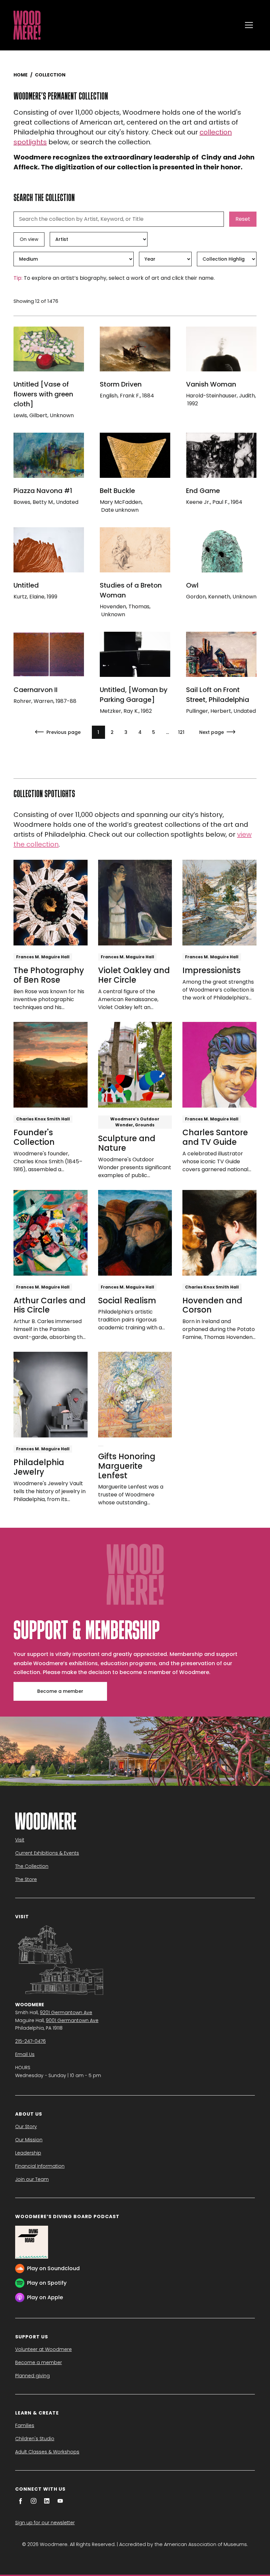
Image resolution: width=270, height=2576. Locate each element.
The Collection (32, 1866)
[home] (126, 25)
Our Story (26, 2127)
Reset (243, 219)
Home (21, 75)
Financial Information (40, 2166)
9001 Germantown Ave (72, 2020)
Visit (20, 1840)
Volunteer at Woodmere (43, 2349)
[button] (249, 25)
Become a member (60, 1691)
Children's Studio (35, 2439)
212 (181, 732)
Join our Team (32, 2179)
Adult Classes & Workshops (47, 2452)
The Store (26, 1879)
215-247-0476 (30, 2041)
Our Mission (29, 2140)
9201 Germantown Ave (66, 2012)
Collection (50, 75)
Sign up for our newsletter (45, 2523)
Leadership (28, 2153)
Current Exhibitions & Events (47, 1853)
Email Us (25, 2054)
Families (25, 2425)
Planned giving (32, 2376)
